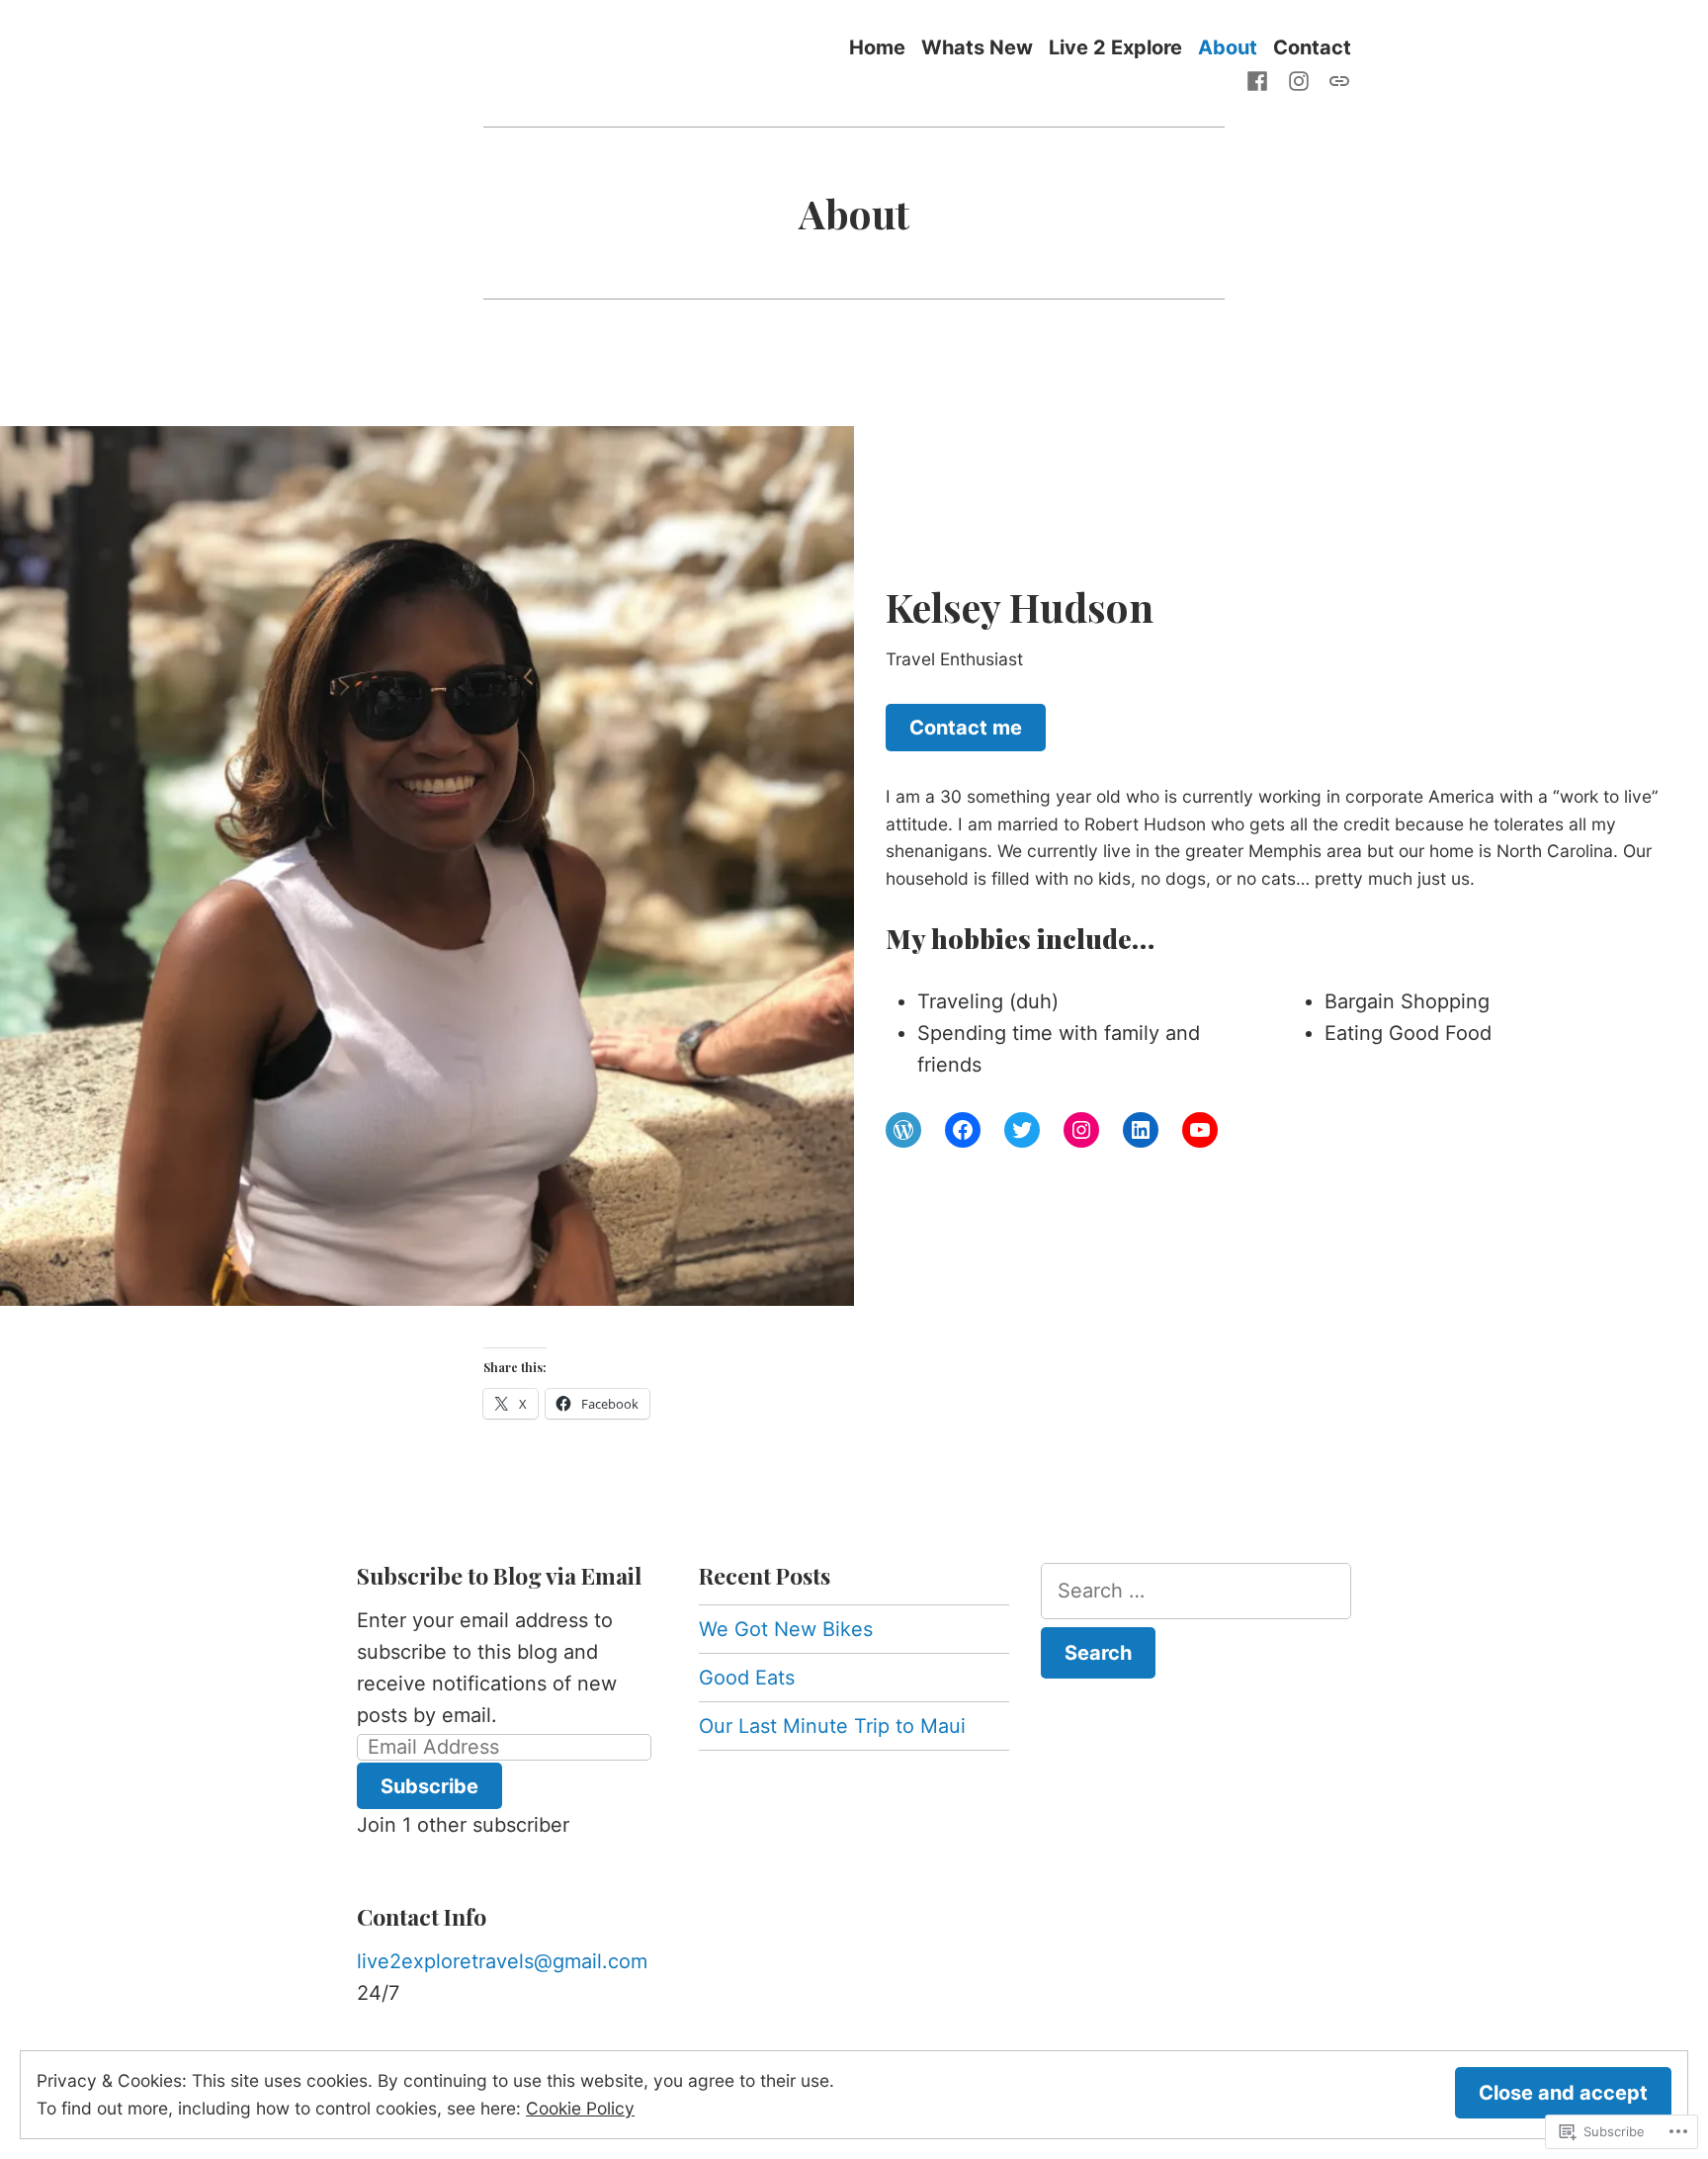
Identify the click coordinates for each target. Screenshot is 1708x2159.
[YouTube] (1200, 1130)
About (1228, 47)
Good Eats (747, 1678)
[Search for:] (1196, 1591)
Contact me (966, 728)
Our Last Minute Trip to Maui (832, 1726)
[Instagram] (1299, 79)
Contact (1312, 47)
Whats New (977, 47)
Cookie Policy (580, 2108)
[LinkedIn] (1141, 1130)
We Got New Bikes (786, 1629)
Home (877, 47)
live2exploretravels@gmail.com (502, 1961)
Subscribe (429, 1786)
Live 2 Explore (1115, 47)
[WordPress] (1335, 79)
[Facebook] (1261, 79)
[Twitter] (1022, 1130)
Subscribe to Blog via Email (499, 1575)
